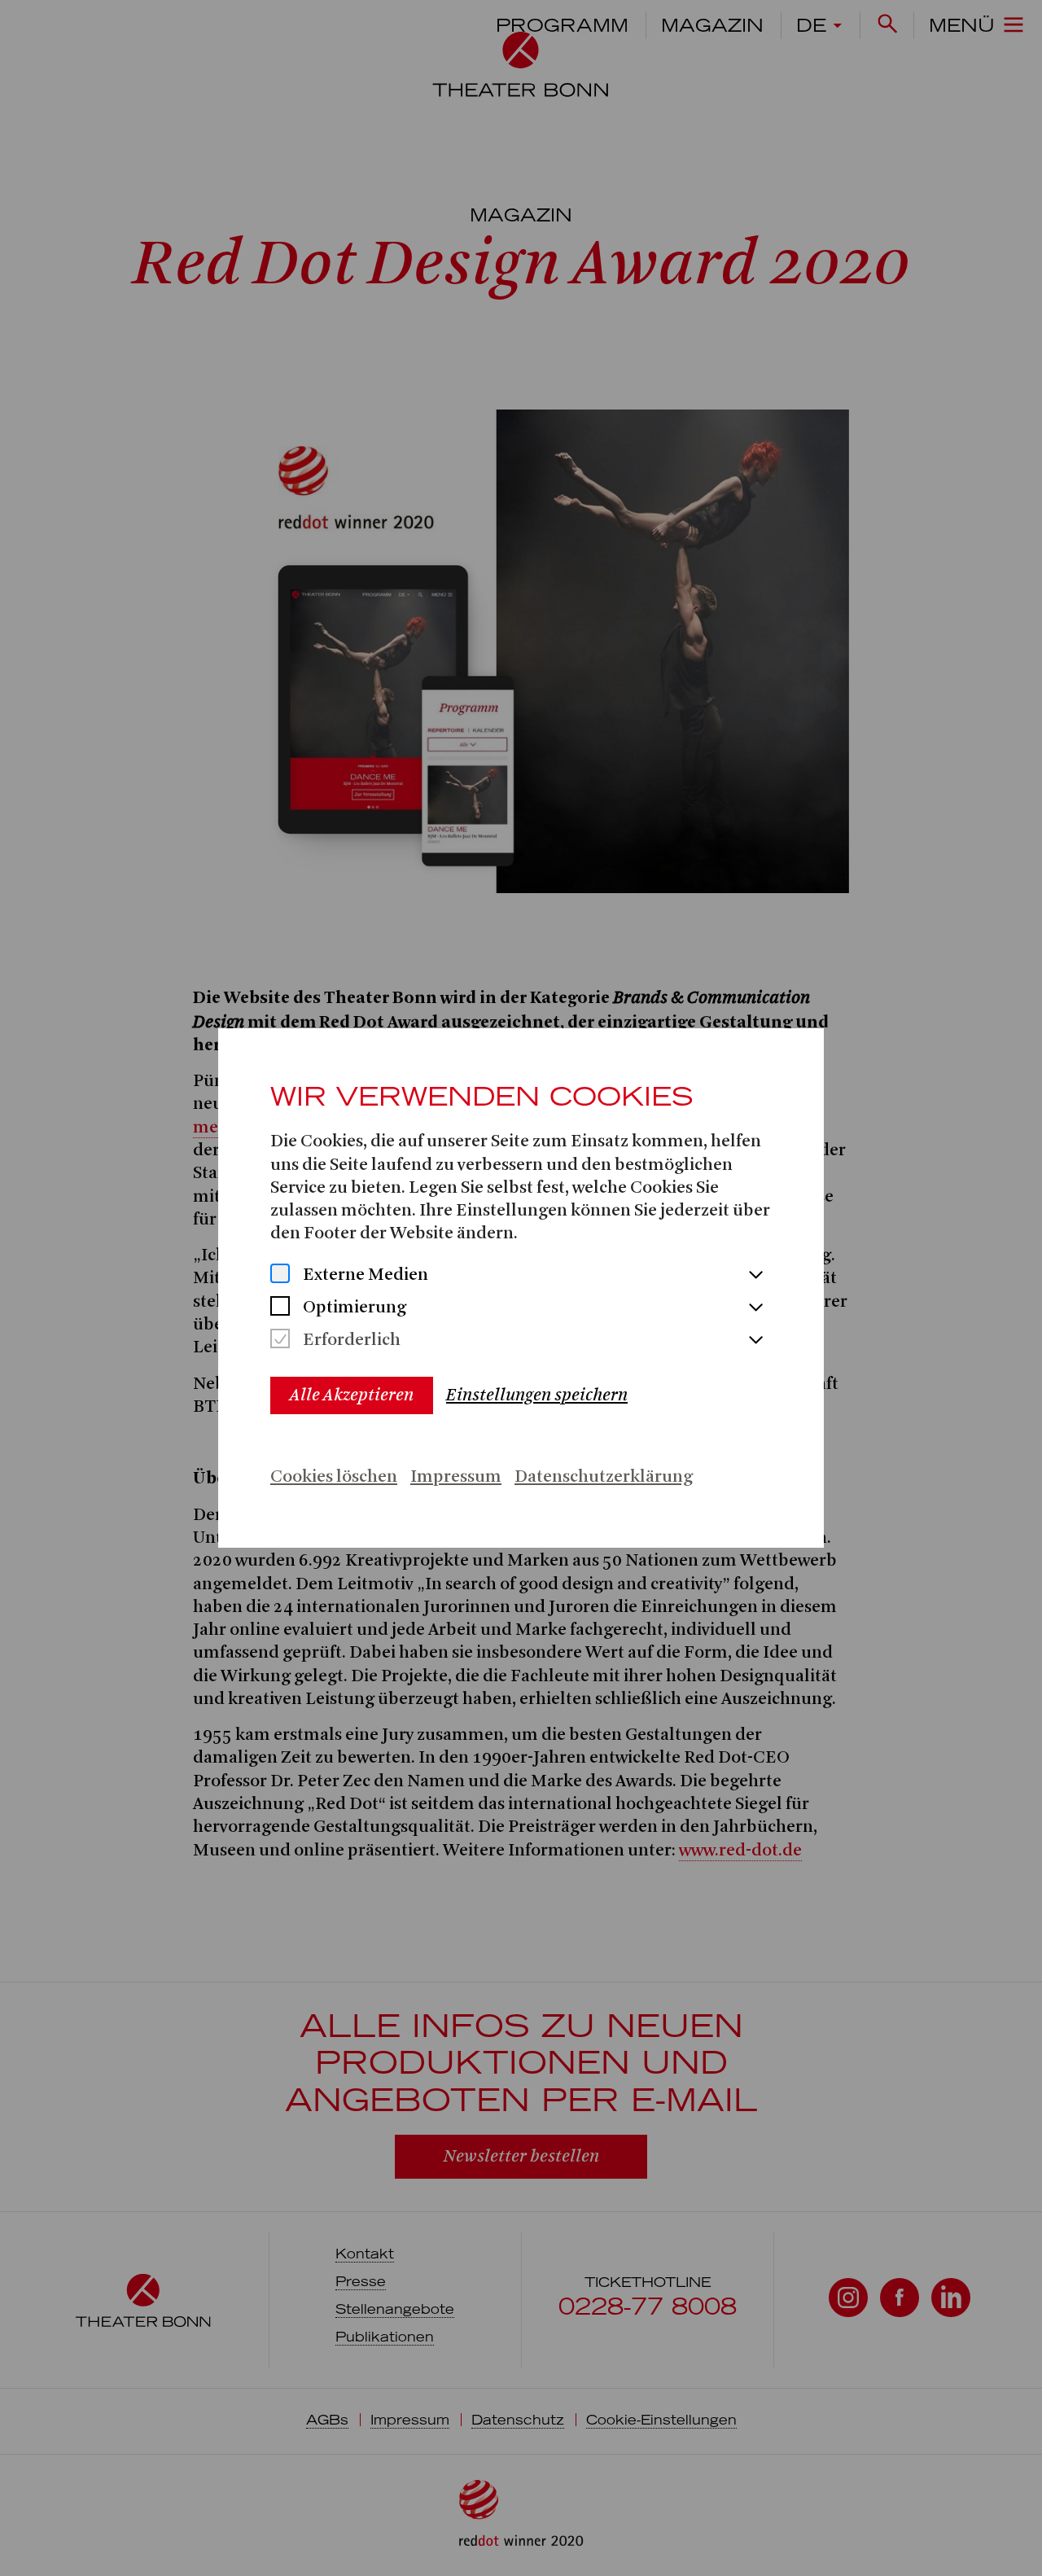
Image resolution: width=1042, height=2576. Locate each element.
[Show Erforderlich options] (755, 1341)
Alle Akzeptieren (352, 1395)
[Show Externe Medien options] (755, 1276)
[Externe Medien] (280, 1275)
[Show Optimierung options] (755, 1308)
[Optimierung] (280, 1308)
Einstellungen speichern (537, 1395)
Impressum (456, 1477)
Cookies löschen (334, 1477)
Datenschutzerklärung (604, 1477)
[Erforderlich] (280, 1341)
